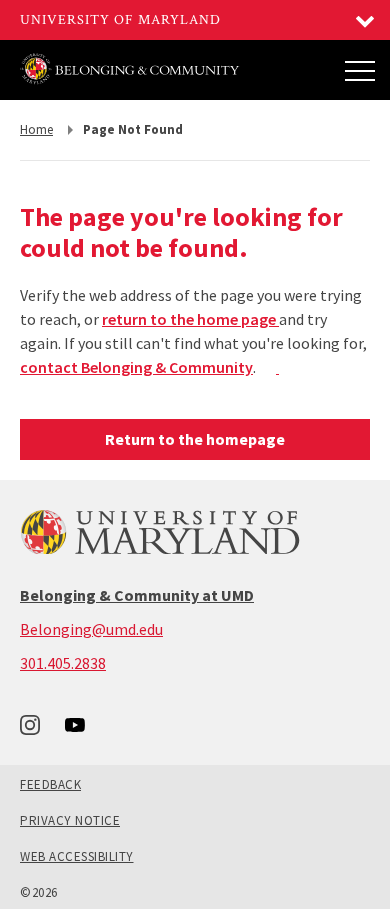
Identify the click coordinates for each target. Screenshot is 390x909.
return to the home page (190, 319)
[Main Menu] (360, 70)
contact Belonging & (94, 367)
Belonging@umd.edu (91, 629)
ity (243, 367)
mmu (206, 367)
